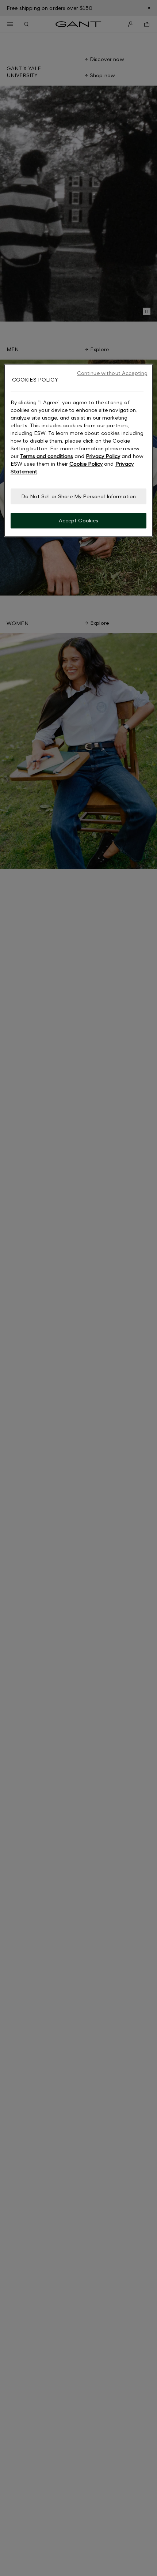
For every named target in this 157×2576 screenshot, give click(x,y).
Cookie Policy (86, 464)
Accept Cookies (79, 521)
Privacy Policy (103, 456)
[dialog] (79, 451)
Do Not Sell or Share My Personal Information (78, 496)
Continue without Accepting (112, 373)
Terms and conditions (47, 456)
